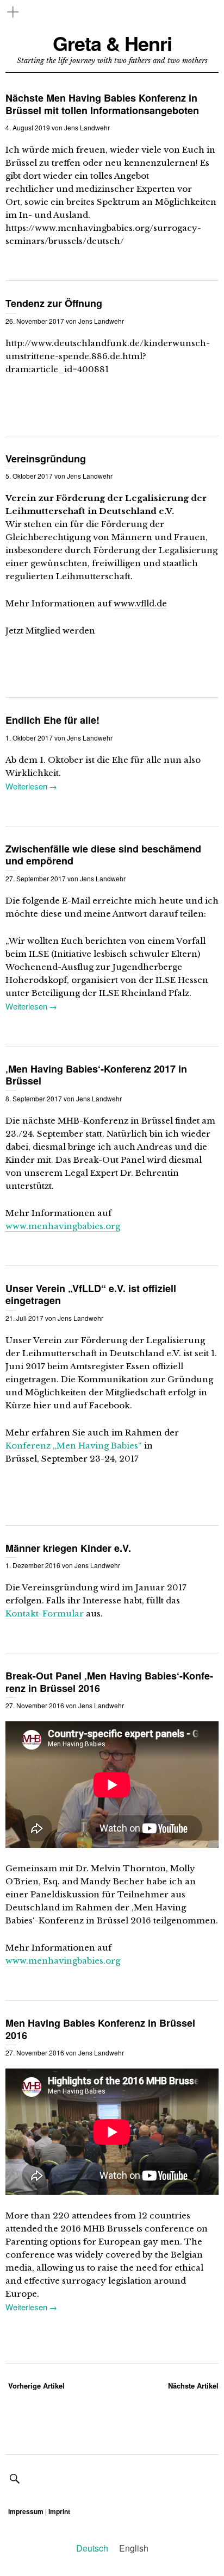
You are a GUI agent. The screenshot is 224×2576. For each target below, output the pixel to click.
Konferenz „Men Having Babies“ (74, 1446)
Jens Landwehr (87, 127)
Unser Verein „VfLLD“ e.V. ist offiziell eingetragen (91, 1295)
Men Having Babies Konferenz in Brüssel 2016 (100, 2029)
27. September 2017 (36, 878)
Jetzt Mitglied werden (50, 631)
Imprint (59, 2511)
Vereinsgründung (46, 459)
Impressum (26, 2511)
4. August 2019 (28, 127)
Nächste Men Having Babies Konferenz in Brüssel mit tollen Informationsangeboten (102, 104)
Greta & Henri (112, 43)
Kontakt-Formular (45, 1613)
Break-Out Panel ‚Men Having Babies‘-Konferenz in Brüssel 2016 (109, 1682)
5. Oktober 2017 (29, 476)
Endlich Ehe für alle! (52, 720)
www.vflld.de (140, 603)
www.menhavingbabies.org (63, 1226)
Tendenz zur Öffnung (54, 303)
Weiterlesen (26, 786)
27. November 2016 (35, 1705)
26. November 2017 (35, 321)
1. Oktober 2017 (29, 738)
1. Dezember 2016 (33, 1565)
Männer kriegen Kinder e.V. (68, 1548)
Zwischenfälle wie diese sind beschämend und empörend (103, 855)
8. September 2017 (34, 1098)
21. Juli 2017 (24, 1318)
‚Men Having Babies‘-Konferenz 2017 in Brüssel (96, 1075)
